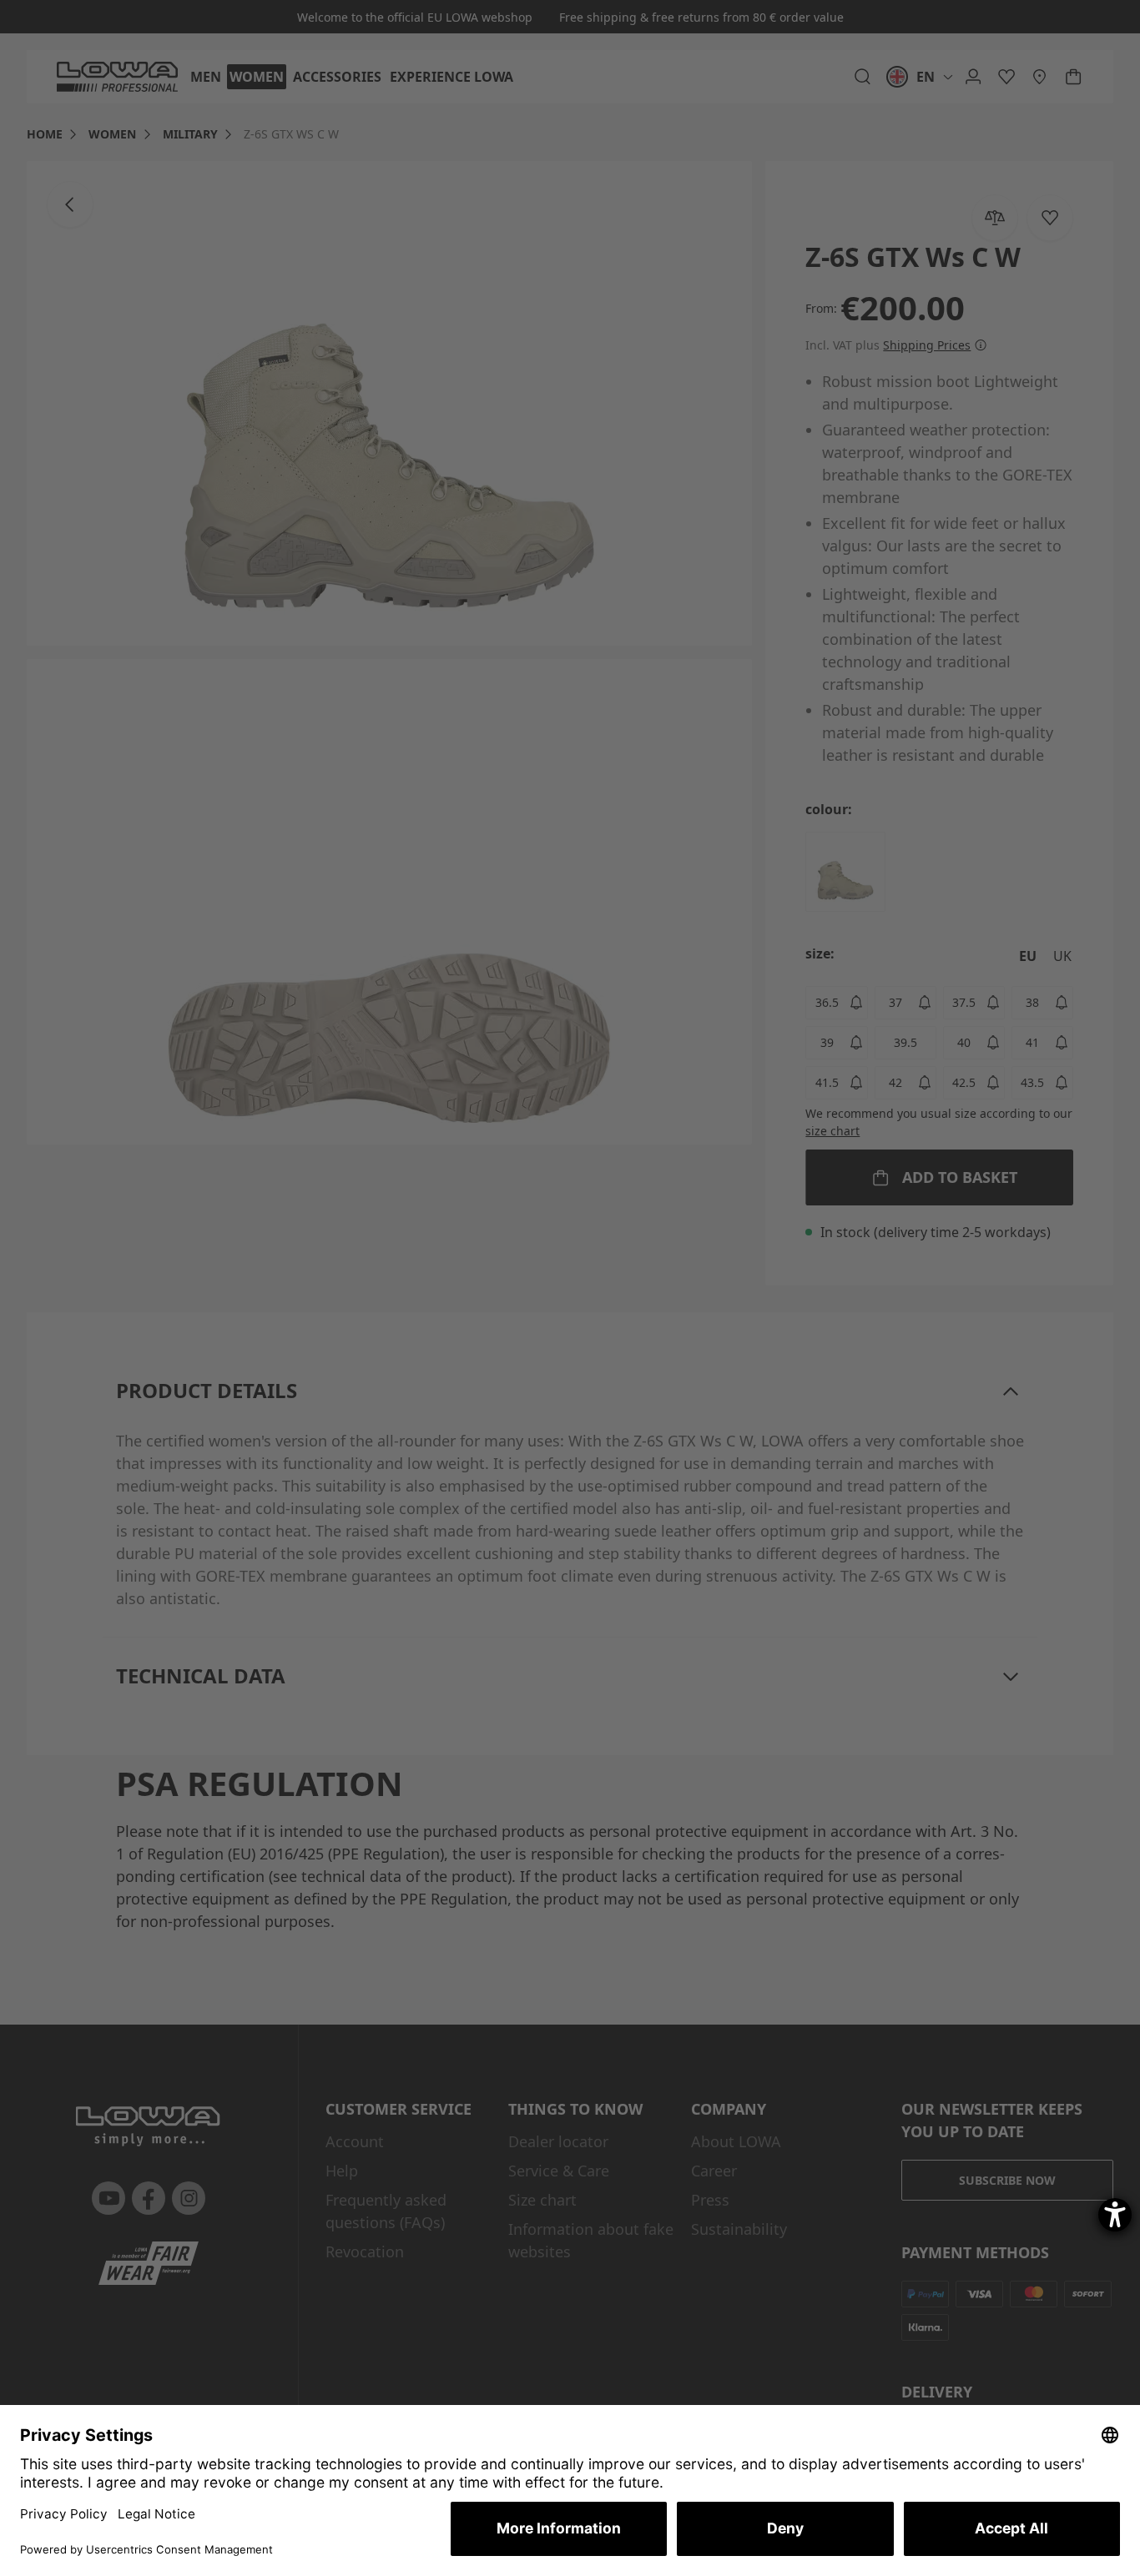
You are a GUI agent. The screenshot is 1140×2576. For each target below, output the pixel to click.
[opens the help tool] (1115, 2215)
